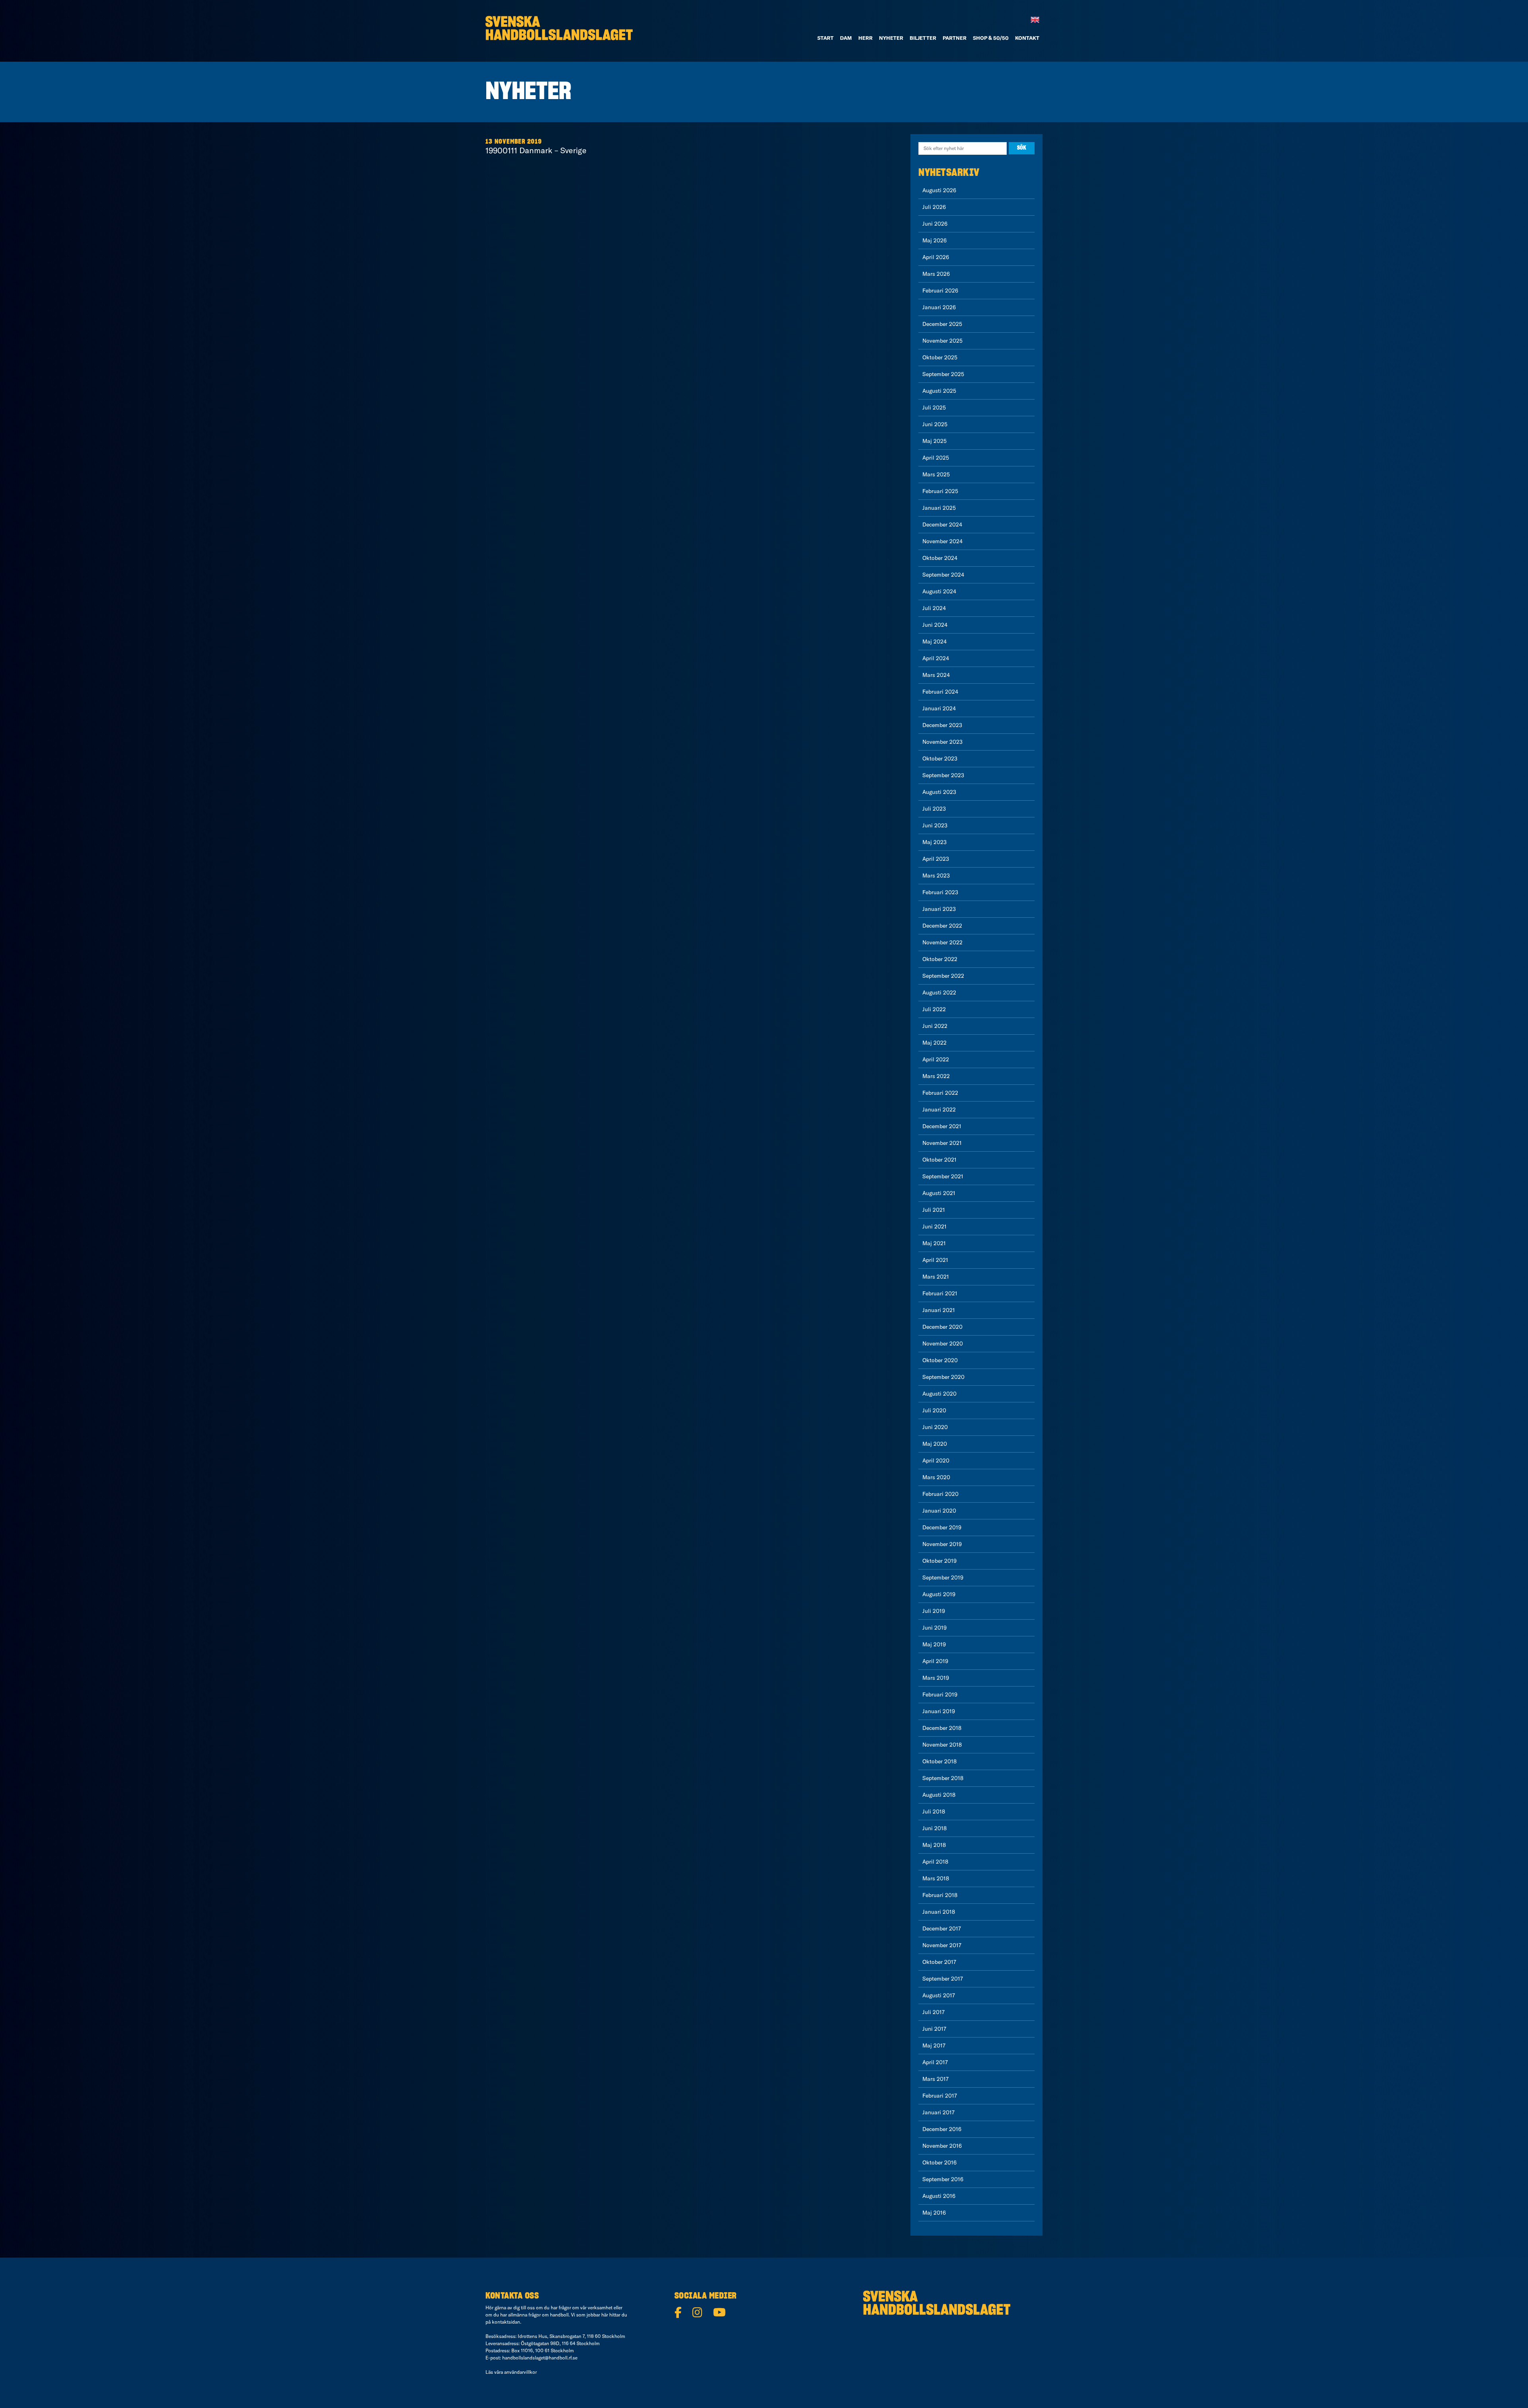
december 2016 (942, 2129)
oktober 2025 (940, 357)
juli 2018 (934, 1811)
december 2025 (942, 324)
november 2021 (942, 1143)
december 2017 (942, 1928)
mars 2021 (936, 1277)
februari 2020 (940, 1494)
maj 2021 (934, 1243)
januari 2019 (939, 1711)
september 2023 (943, 775)
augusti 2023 (939, 792)
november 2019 (942, 1544)
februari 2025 (940, 491)
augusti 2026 (939, 190)
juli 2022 (934, 1009)
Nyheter (891, 38)
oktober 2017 (939, 1962)
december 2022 (942, 926)
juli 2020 (934, 1410)
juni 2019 (935, 1628)
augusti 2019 (939, 1594)
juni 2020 (935, 1427)
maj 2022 (935, 1043)
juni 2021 (935, 1226)
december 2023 (942, 725)
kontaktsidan (506, 2322)
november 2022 (942, 942)
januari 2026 (939, 307)
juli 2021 (934, 1210)
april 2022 (936, 1059)
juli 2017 (934, 2012)
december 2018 (942, 1728)
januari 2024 (939, 708)
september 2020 (943, 1377)
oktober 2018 (939, 1761)
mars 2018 (936, 1878)
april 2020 (936, 1460)
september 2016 (943, 2179)
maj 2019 (934, 1644)
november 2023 (942, 742)
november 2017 (942, 1945)
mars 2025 (936, 474)
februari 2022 (940, 1093)
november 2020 (943, 1343)
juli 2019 (934, 1611)
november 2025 (942, 341)
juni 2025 (935, 424)
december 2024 (942, 524)
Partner (955, 38)
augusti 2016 (939, 2196)
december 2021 (942, 1126)
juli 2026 (934, 207)
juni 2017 (934, 2029)
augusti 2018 (939, 1795)
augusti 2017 (939, 1995)
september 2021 (943, 1176)
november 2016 (942, 2146)
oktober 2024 (940, 558)
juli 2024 (934, 608)
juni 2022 (935, 1026)
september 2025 (943, 374)
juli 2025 (934, 408)
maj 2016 (934, 2213)
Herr (865, 38)
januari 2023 (939, 909)
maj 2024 (935, 641)
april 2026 (936, 257)
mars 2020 (936, 1477)
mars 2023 (936, 875)
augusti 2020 (939, 1394)
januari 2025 (939, 508)
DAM (846, 38)
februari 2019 (940, 1694)
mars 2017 (936, 2079)
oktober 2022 (940, 959)
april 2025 (936, 458)
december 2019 (942, 1527)
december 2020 (942, 1327)
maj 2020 (935, 1444)
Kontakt (1027, 38)
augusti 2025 (939, 391)
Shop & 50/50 (991, 38)
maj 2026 (935, 240)
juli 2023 (934, 809)
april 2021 (935, 1260)
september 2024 (943, 575)
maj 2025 (935, 441)
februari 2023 (940, 892)
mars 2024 (936, 675)
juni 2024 (935, 625)
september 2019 (943, 1577)
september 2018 (943, 1778)
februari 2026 (940, 291)
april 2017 (935, 2062)
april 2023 (936, 859)
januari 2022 (939, 1109)
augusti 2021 (939, 1193)
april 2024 (936, 658)
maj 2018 (934, 1845)
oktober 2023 (940, 758)
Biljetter (923, 38)
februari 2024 (940, 692)
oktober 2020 (940, 1360)
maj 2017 (934, 2045)
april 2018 (935, 1862)
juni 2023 (935, 825)
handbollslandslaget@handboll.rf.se (540, 2358)
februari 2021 (940, 1293)
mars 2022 (936, 1076)
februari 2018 (940, 1895)
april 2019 (935, 1661)
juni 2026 (935, 224)
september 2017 (943, 1979)
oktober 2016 (939, 2162)
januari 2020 (939, 1511)
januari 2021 (939, 1310)
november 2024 (942, 541)
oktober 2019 (939, 1561)
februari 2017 (940, 2096)
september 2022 (943, 976)
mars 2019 (936, 1678)
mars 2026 (936, 274)
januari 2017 (938, 2112)
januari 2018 (939, 1912)
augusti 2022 (939, 992)
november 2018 (942, 1745)
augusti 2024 (939, 591)
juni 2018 (935, 1828)
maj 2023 (935, 842)
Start (825, 38)
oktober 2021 (939, 1160)
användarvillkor (520, 2372)
